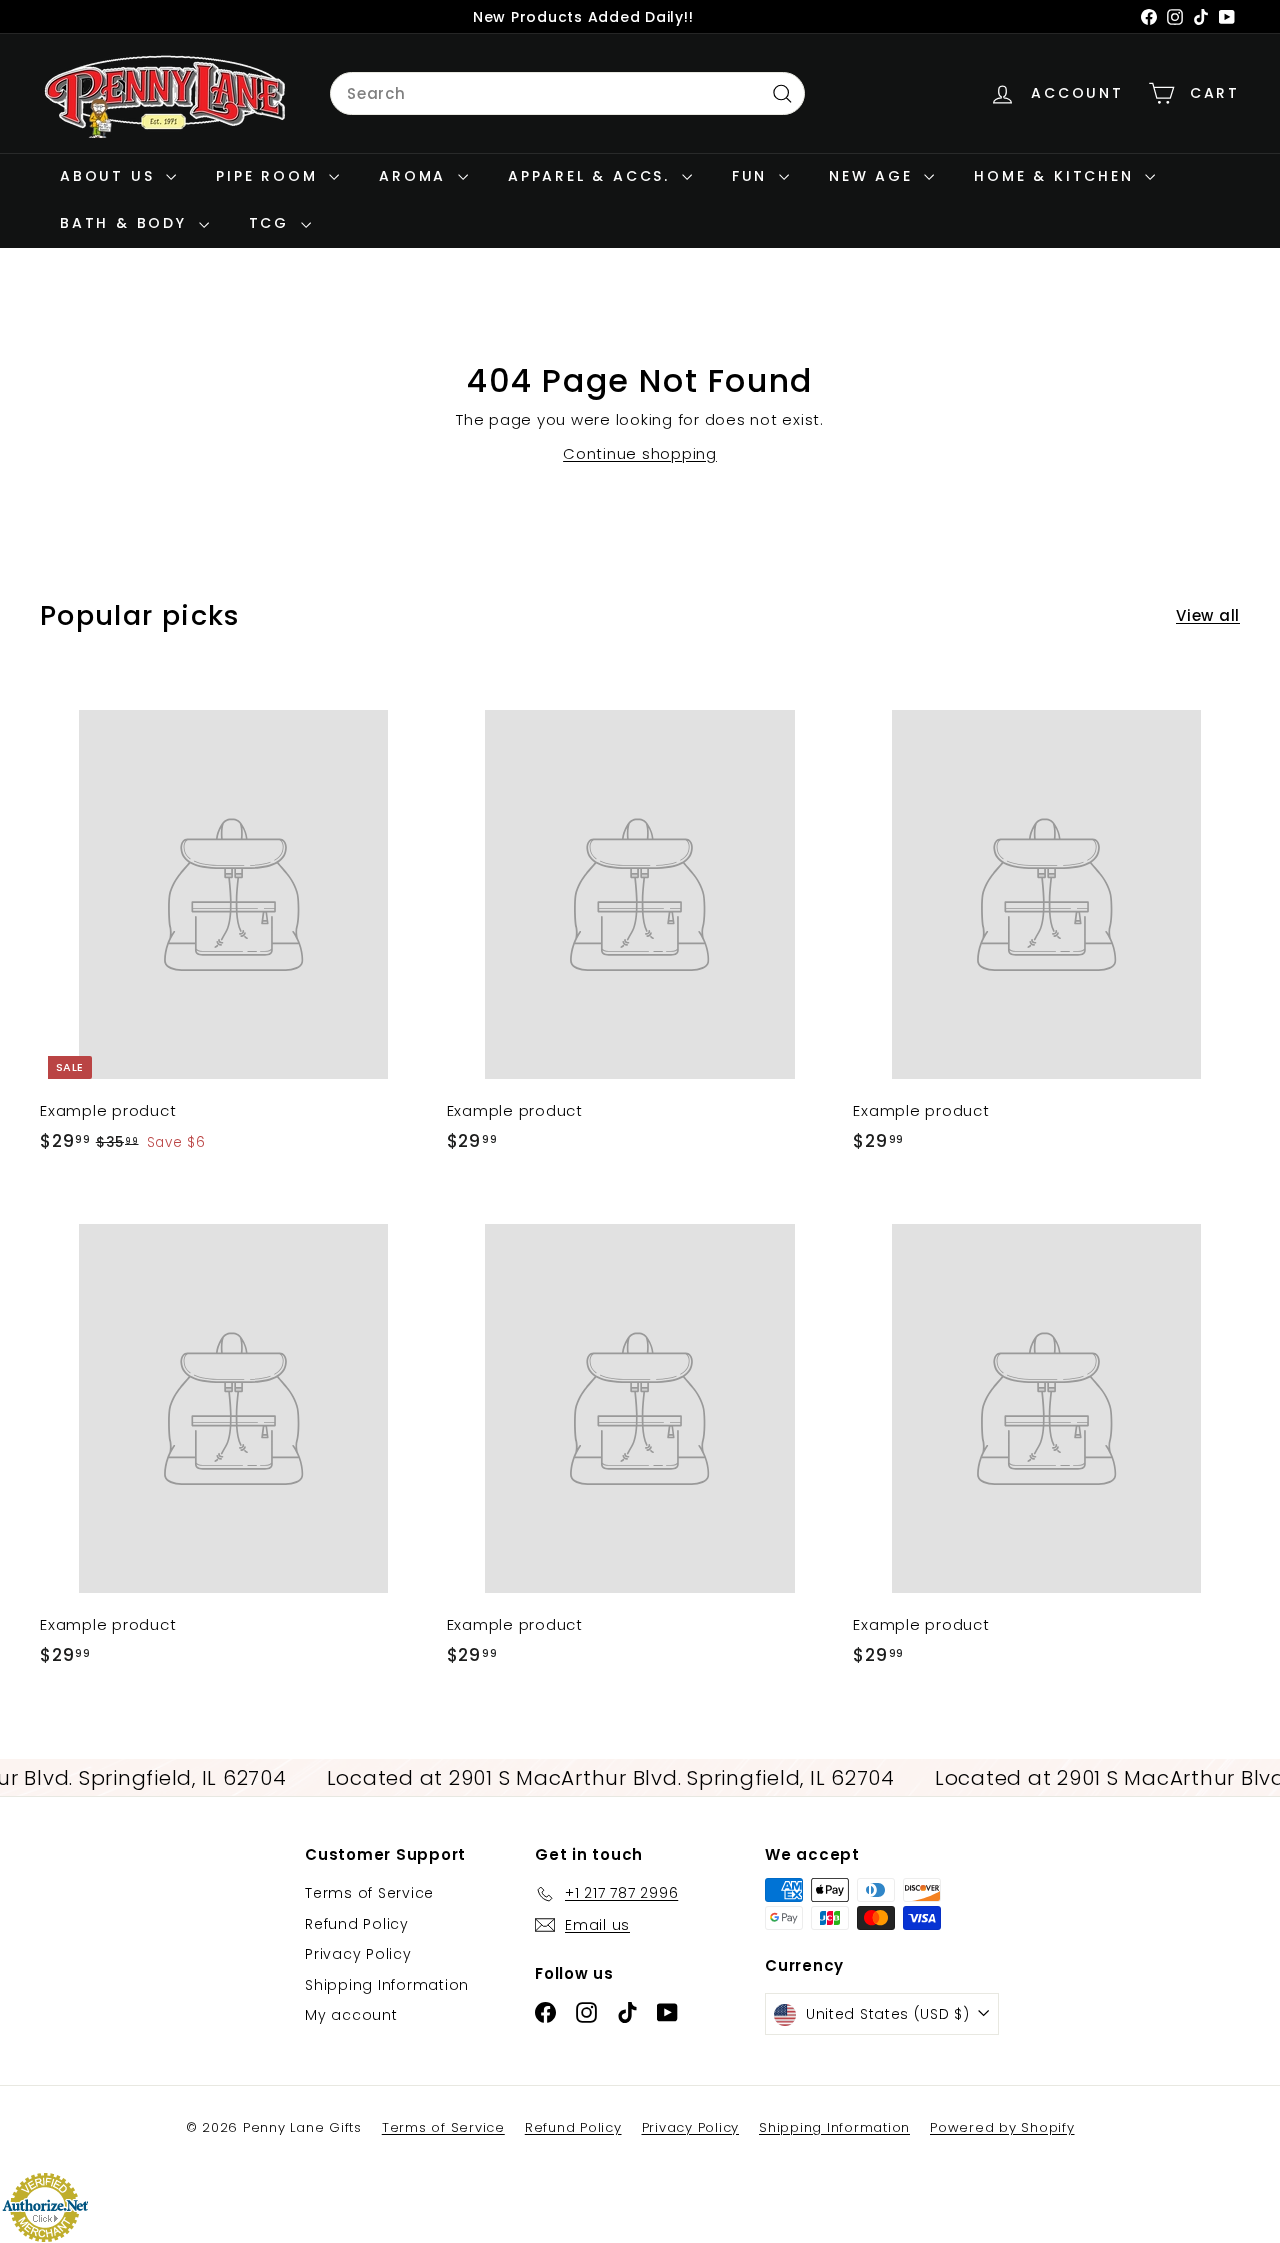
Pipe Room (270, 176)
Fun (753, 176)
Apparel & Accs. (592, 176)
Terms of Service (369, 1893)
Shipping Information (387, 1985)
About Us (110, 176)
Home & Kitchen (1057, 176)
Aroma (416, 176)
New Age (874, 176)
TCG (272, 223)
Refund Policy (357, 1924)
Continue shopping (640, 453)
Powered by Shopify (1002, 2127)
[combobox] (567, 94)
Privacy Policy (358, 1954)
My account (351, 2015)
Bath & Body (127, 223)
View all (1208, 615)
